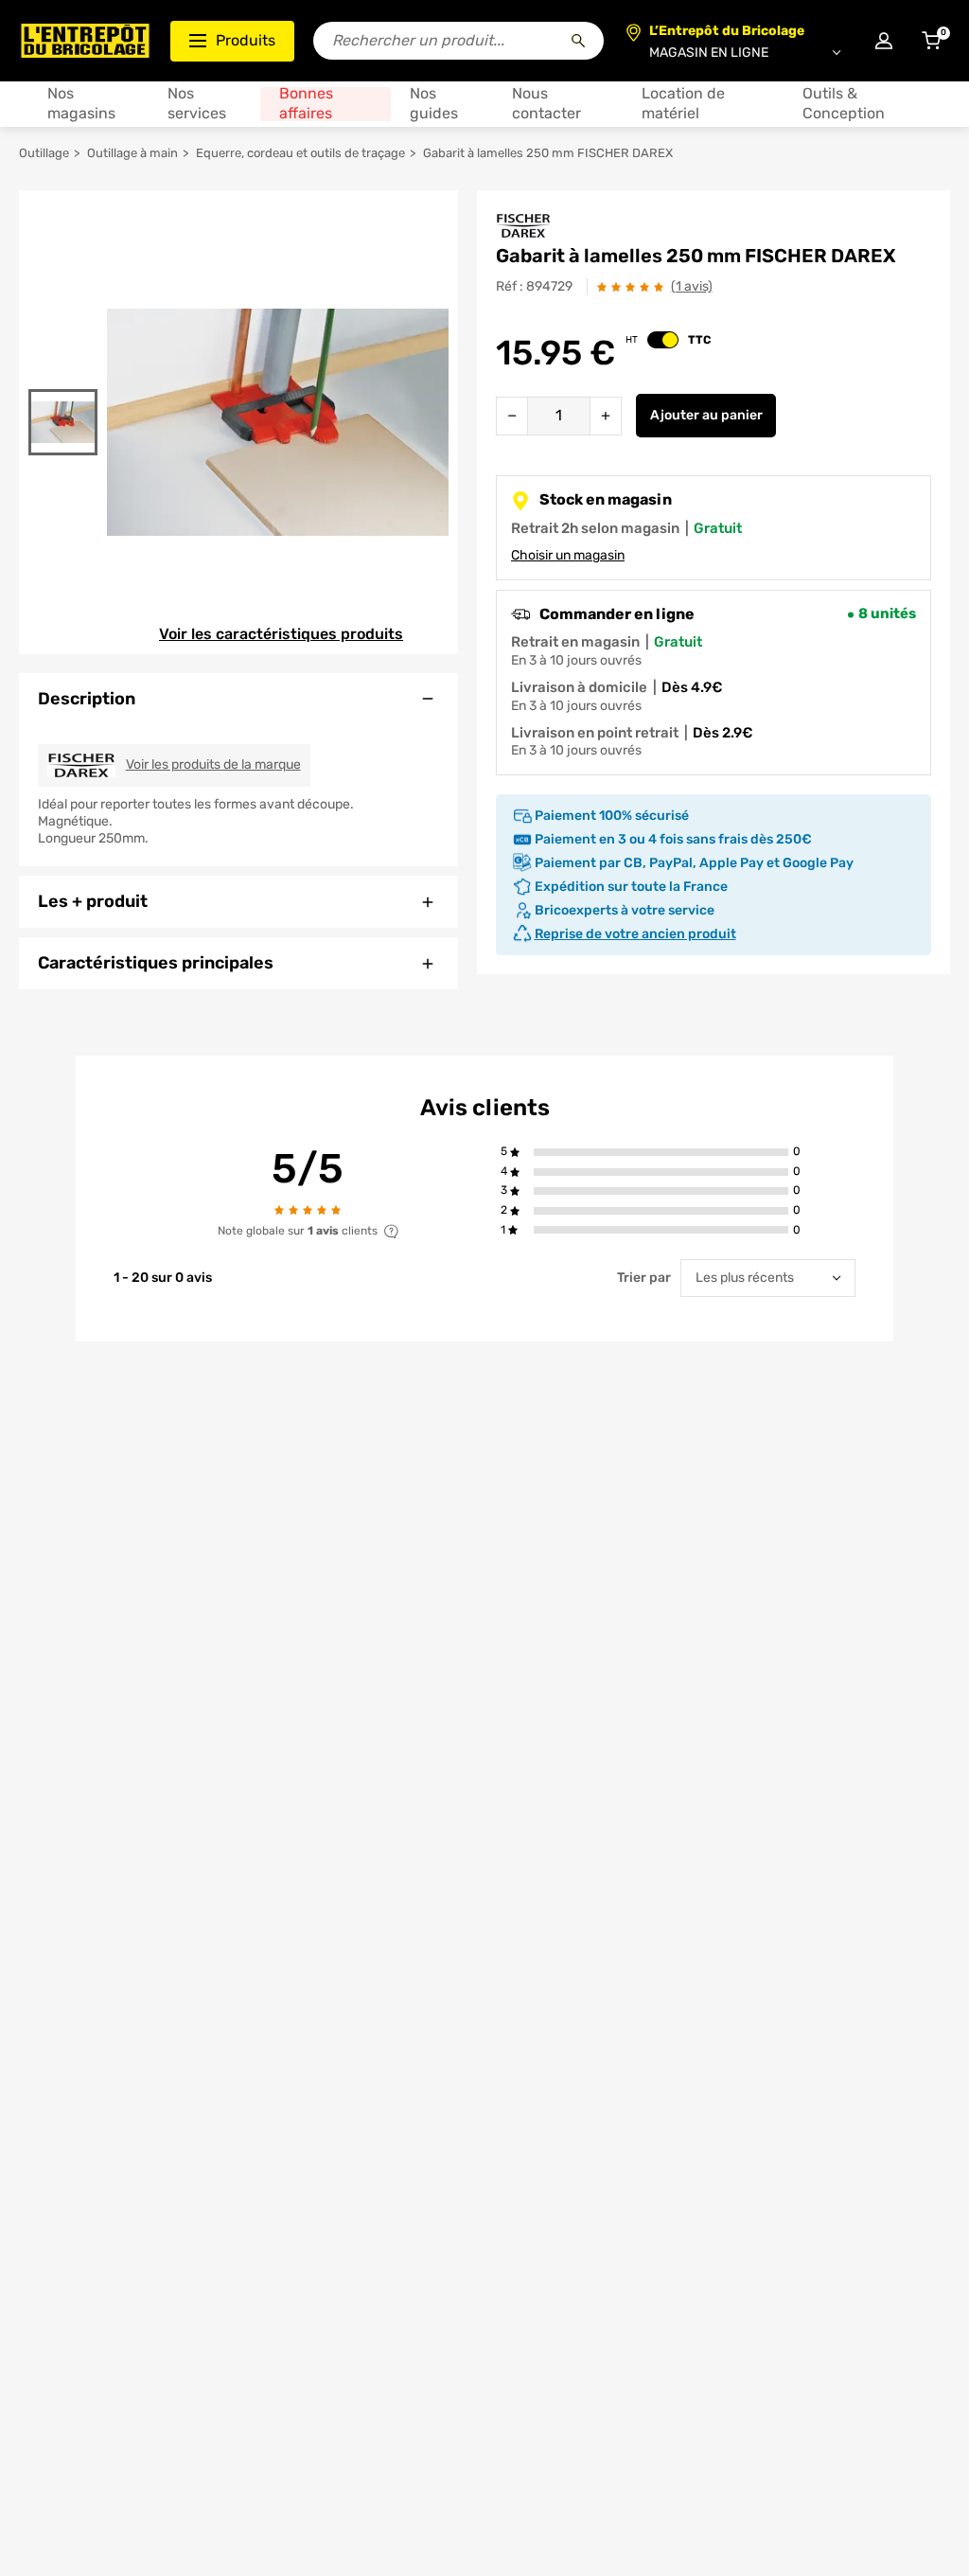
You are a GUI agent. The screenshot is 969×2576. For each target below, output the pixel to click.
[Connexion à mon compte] (884, 41)
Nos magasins (81, 104)
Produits (246, 40)
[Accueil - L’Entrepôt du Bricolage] (85, 41)
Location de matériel (683, 104)
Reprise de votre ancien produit (635, 934)
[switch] (663, 340)
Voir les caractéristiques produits (281, 634)
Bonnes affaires (306, 104)
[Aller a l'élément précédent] (63, 377)
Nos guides (434, 104)
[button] (661, 1153)
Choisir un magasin (568, 555)
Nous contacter (546, 104)
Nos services (197, 104)
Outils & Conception (844, 104)
